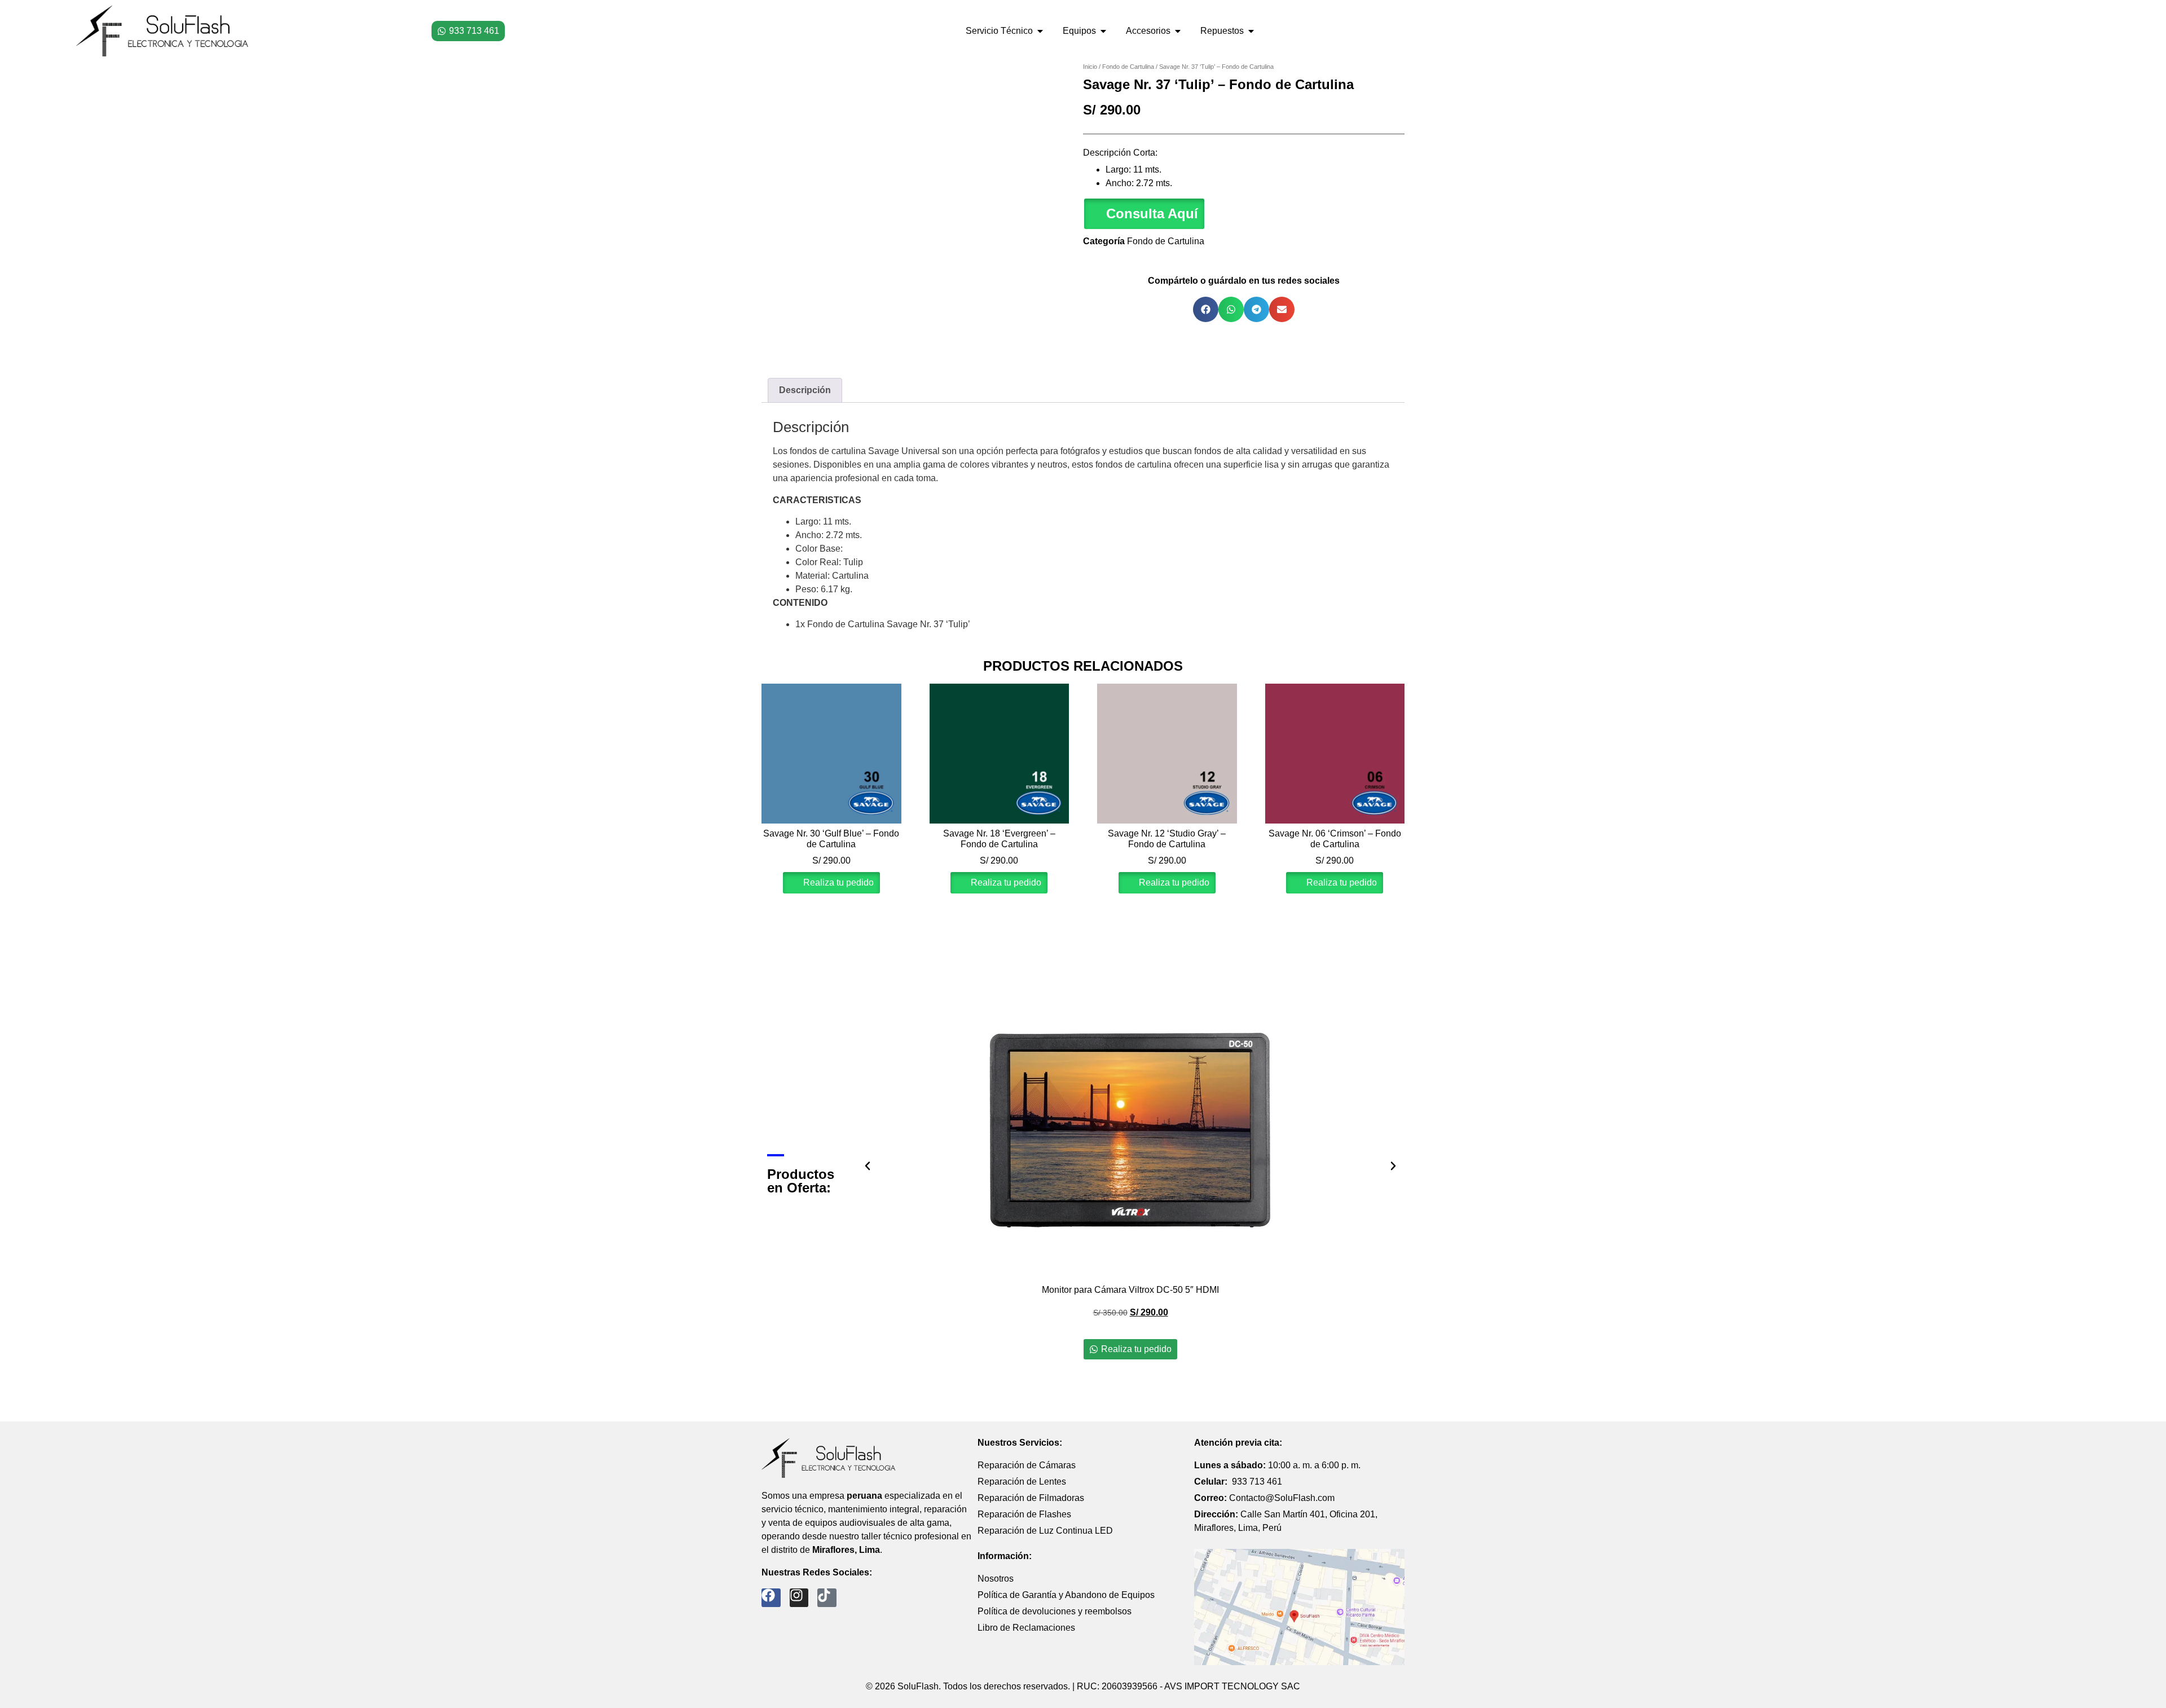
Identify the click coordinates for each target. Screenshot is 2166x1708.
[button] (1144, 214)
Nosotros (996, 1579)
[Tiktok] (827, 1598)
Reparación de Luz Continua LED (1045, 1531)
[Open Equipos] (1103, 31)
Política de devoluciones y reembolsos (1055, 1611)
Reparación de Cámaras (1027, 1465)
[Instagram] (799, 1598)
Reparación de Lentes (1022, 1482)
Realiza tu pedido (837, 882)
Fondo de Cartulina (1128, 67)
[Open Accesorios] (1178, 31)
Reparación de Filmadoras (1031, 1498)
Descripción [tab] (805, 390)
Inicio (1090, 67)
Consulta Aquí (1152, 213)
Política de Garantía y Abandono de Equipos (1066, 1595)
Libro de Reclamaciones (1026, 1628)
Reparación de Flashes (1024, 1514)
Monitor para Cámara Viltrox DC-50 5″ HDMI (1130, 1290)
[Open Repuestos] (1251, 31)
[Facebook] (771, 1598)
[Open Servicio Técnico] (1040, 31)
